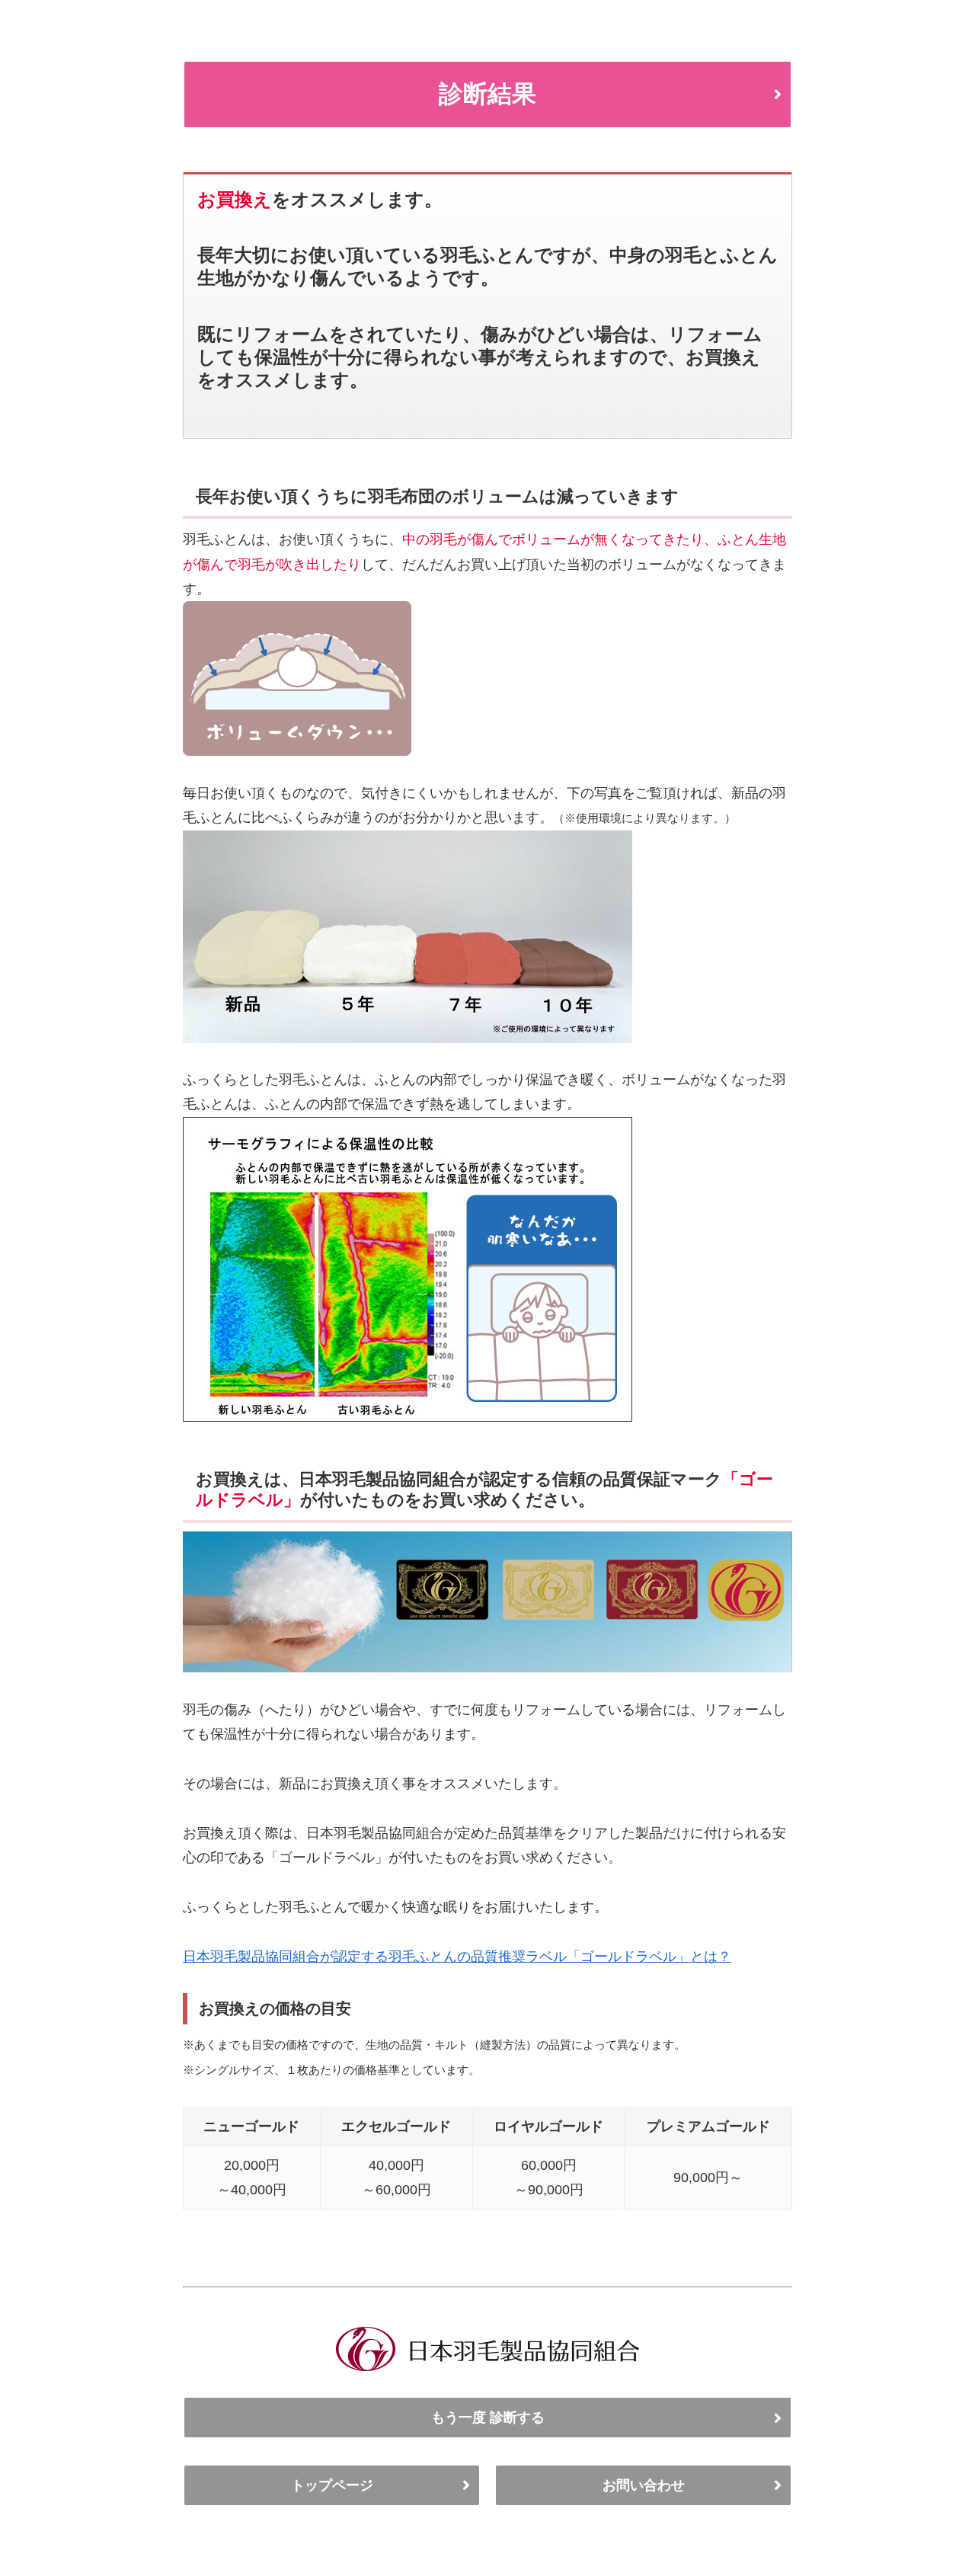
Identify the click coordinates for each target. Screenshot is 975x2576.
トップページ (332, 2485)
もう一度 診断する (488, 2418)
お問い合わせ (644, 2485)
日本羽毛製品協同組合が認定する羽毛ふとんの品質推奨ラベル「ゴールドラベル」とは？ (457, 1957)
